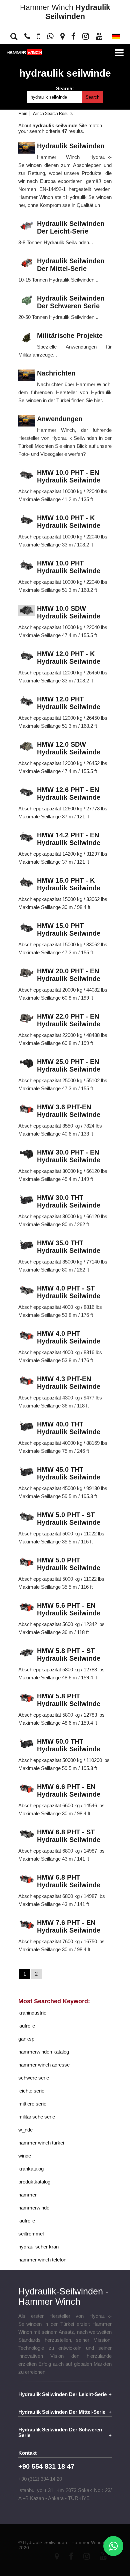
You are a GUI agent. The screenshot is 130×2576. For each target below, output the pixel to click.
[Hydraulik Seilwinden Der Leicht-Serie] (27, 226)
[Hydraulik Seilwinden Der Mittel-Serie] (27, 263)
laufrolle (27, 2026)
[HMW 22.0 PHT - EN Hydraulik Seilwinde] (27, 1019)
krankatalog (31, 2169)
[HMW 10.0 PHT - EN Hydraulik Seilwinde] (27, 475)
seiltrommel (31, 2234)
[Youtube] (103, 2556)
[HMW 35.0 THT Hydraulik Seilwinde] (27, 1245)
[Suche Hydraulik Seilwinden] (16, 36)
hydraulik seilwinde (65, 73)
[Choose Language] (116, 38)
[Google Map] (57, 2556)
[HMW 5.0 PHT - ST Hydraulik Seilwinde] (27, 1517)
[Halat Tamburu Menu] (119, 53)
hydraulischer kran (38, 2247)
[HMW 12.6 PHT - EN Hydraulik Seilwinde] (27, 792)
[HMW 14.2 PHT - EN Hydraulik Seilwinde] (27, 838)
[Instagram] (87, 2556)
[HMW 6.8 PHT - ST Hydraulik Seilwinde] (27, 1834)
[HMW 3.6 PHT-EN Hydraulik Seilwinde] (27, 1109)
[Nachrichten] (27, 376)
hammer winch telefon (42, 2260)
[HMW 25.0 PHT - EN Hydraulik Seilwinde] (27, 1064)
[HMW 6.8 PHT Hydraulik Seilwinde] (27, 1880)
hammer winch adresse (44, 2065)
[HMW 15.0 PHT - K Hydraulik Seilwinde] (27, 883)
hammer (27, 2195)
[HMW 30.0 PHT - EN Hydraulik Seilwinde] (27, 1155)
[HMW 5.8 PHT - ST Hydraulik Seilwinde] (27, 1653)
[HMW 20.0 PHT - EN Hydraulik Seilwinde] (27, 973)
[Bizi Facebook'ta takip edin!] (73, 36)
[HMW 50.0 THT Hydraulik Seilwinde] (27, 1744)
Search (92, 97)
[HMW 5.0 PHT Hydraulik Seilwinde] (27, 1563)
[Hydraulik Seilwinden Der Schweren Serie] (27, 301)
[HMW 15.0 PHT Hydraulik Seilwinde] (27, 928)
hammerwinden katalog (44, 2052)
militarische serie (37, 2117)
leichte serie (31, 2091)
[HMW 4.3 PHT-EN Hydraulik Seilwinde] (27, 1381)
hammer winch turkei (41, 2143)
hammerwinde (34, 2208)
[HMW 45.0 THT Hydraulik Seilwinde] (27, 1472)
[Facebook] (71, 2556)
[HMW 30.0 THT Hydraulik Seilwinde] (27, 1200)
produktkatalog (34, 2182)
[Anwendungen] (27, 421)
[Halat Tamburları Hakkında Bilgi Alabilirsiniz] (27, 36)
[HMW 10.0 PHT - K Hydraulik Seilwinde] (27, 520)
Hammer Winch (65, 12)
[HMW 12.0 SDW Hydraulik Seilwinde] (27, 747)
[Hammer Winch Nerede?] (62, 36)
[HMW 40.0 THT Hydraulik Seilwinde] (27, 1427)
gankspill (28, 2039)
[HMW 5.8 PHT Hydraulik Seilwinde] (27, 1699)
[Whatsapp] (113, 2546)
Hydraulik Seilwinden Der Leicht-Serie (62, 2394)
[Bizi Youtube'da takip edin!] (99, 36)
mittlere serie (32, 2104)
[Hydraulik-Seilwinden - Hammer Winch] (24, 53)
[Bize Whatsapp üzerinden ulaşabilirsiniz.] (50, 36)
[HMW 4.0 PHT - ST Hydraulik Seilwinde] (27, 1291)
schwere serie (34, 2078)
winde (25, 2156)
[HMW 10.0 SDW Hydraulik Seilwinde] (27, 611)
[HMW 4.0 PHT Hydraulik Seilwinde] (27, 1336)
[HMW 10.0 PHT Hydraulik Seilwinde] (27, 566)
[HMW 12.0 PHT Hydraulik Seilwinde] (27, 702)
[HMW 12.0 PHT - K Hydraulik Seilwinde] (27, 656)
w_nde (25, 2130)
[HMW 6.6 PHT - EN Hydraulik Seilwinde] (27, 1789)
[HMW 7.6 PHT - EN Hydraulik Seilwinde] (27, 1925)
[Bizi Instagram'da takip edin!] (86, 36)
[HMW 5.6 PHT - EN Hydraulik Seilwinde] (27, 1608)
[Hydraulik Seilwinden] (27, 148)
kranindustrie (32, 2013)
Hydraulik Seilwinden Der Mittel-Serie (62, 2412)
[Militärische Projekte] (27, 338)
